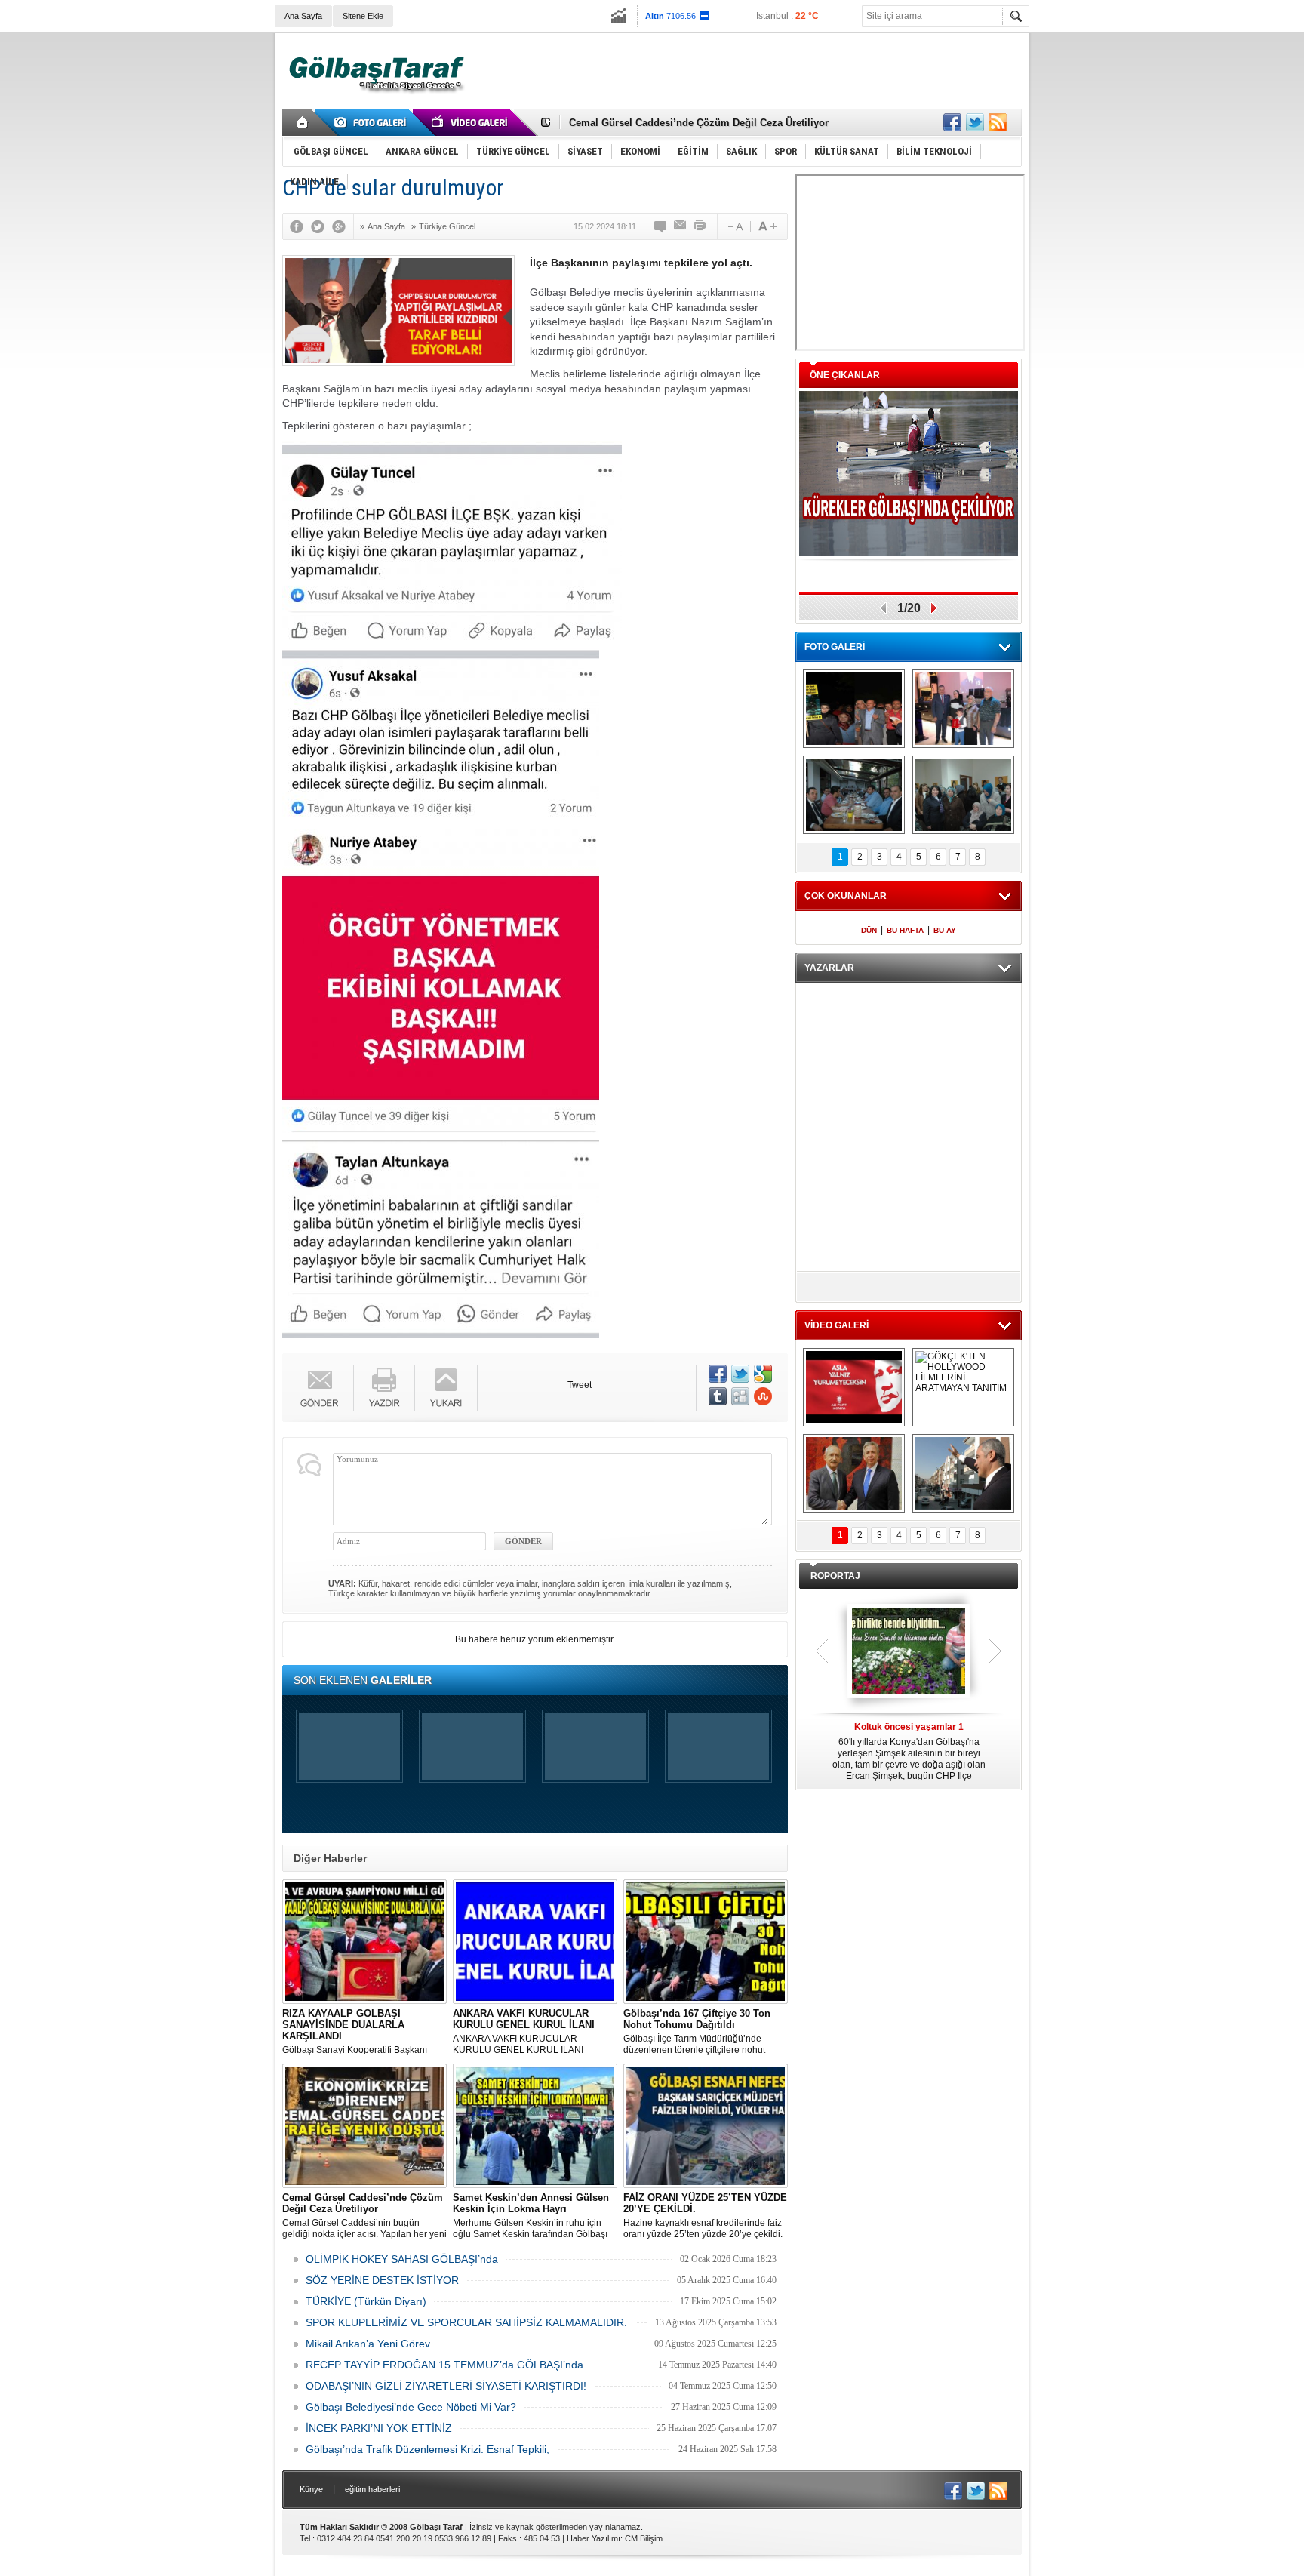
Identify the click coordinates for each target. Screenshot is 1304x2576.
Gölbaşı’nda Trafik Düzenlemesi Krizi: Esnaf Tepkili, (427, 2449)
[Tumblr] (718, 1396)
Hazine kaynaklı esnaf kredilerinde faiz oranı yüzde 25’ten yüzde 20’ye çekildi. (705, 2216)
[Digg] (740, 1396)
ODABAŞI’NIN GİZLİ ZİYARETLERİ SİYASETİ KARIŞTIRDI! (446, 2386)
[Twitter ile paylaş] (975, 122)
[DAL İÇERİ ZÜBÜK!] (854, 1473)
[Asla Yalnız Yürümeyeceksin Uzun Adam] (854, 1387)
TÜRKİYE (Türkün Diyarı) (366, 2301)
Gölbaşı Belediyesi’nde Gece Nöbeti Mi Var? (411, 2407)
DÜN (869, 930)
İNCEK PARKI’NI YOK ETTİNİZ (379, 2428)
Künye (311, 2489)
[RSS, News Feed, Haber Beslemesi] (998, 122)
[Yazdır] (700, 226)
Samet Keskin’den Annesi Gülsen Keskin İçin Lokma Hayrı (706, 123)
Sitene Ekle (363, 16)
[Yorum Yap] (661, 226)
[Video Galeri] (471, 122)
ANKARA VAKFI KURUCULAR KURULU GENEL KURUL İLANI (524, 2031)
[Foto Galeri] (373, 122)
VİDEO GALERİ (837, 1325)
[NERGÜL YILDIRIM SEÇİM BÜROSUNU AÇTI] (963, 795)
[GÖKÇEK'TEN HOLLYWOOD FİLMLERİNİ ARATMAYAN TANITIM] (963, 1387)
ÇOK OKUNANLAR (846, 896)
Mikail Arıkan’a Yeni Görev (368, 2344)
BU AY (945, 930)
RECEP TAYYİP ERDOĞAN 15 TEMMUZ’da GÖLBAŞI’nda (444, 2365)
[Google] (343, 226)
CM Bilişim (644, 2538)
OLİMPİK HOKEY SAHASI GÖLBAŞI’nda (402, 2259)
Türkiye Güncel (447, 226)
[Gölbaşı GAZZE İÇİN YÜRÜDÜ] (854, 709)
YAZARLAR (829, 968)
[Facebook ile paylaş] (952, 122)
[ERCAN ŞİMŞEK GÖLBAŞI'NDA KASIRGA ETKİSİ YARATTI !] (963, 1473)
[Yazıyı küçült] (734, 226)
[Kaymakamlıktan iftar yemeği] (963, 709)
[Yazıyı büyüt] (767, 226)
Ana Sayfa (303, 16)
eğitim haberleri (372, 2489)
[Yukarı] (446, 1388)
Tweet (580, 1385)
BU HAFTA (905, 930)
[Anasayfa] (303, 122)
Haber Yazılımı (594, 2538)
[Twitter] (321, 226)
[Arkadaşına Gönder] (681, 226)
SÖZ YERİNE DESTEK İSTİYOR (382, 2280)
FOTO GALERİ (835, 647)
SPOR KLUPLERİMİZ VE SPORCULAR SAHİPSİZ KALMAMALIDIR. (466, 2322)
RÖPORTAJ (835, 1576)
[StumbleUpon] (763, 1396)
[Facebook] (300, 226)
